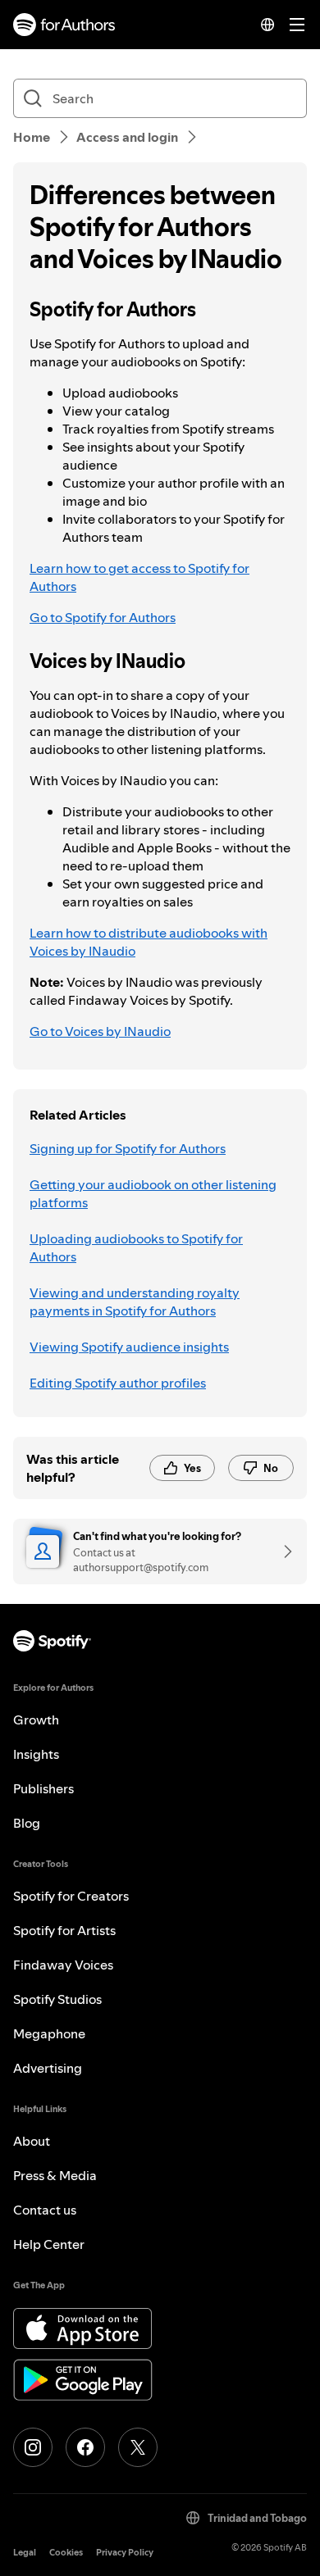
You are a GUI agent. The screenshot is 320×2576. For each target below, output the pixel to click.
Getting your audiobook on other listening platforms (153, 1193)
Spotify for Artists (64, 1930)
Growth (36, 1720)
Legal (25, 2553)
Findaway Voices (63, 1965)
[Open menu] (297, 25)
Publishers (43, 1788)
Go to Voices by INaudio (100, 1031)
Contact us (45, 2210)
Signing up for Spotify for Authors (128, 1148)
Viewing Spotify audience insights (129, 1347)
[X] (138, 2447)
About (32, 2141)
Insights (36, 1754)
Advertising (48, 2068)
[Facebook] (85, 2447)
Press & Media (55, 2175)
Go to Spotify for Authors (103, 617)
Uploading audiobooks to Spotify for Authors (136, 1247)
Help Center (49, 2244)
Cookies (66, 2553)
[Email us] (282, 1552)
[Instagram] (33, 2447)
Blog (27, 1823)
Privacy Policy (125, 2553)
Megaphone (49, 2033)
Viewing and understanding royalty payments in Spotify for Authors (135, 1302)
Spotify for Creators (71, 1896)
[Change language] (267, 25)
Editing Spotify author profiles (118, 1383)
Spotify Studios (57, 1999)
